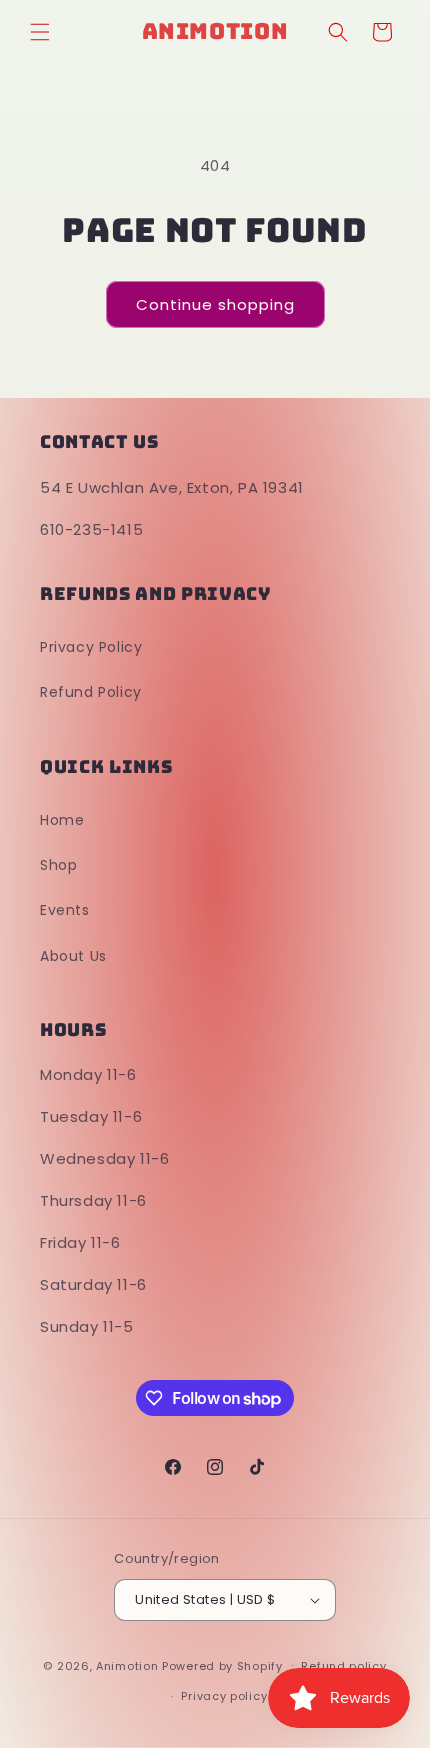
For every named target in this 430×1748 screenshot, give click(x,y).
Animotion (127, 1665)
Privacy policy (224, 1696)
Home (62, 820)
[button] (40, 32)
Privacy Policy (91, 647)
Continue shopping (215, 304)
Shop (58, 865)
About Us (73, 956)
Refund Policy (91, 692)
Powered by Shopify (222, 1665)
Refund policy (343, 1666)
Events (65, 910)
